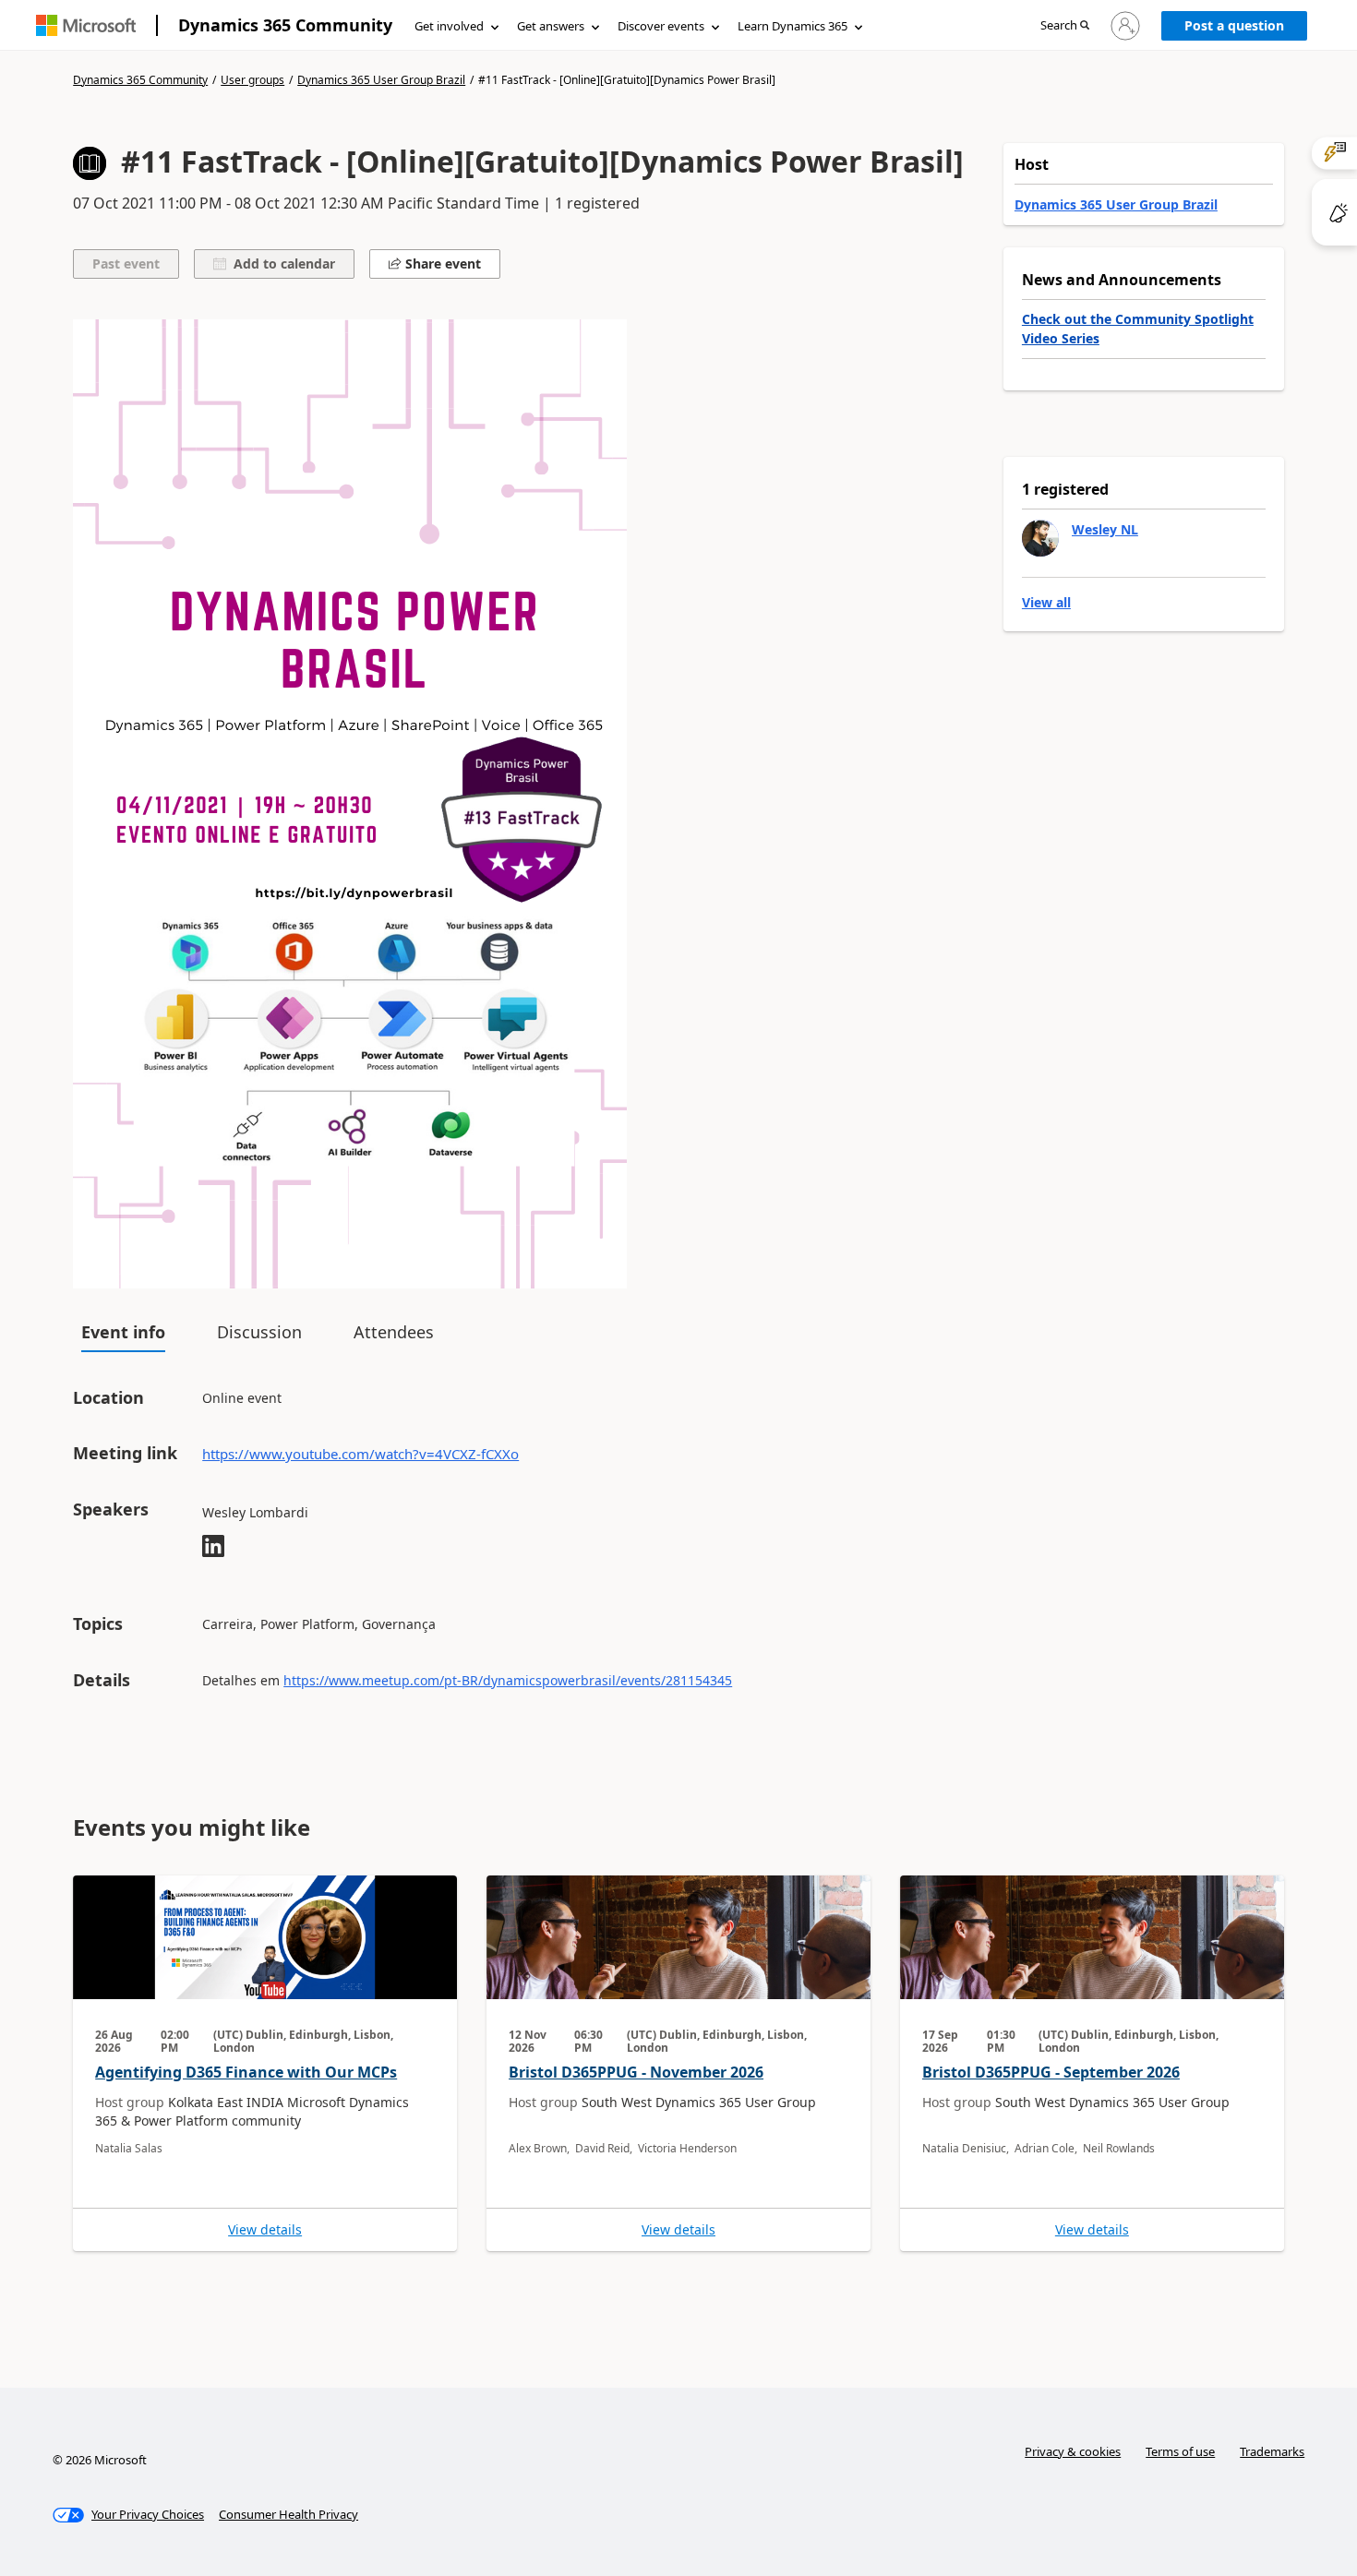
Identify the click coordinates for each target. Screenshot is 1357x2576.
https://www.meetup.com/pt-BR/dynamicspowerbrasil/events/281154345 (508, 1680)
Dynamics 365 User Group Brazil (381, 80)
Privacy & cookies (1073, 2451)
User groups (252, 80)
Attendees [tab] (394, 1332)
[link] (265, 2063)
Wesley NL (1105, 529)
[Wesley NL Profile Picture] (1040, 538)
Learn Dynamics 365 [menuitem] (793, 26)
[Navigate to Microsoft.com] (86, 25)
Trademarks (1272, 2451)
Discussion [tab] (259, 1332)
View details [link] (265, 2230)
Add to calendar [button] (281, 264)
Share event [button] (441, 264)
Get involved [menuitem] (449, 26)
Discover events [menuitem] (661, 26)
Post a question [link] (1234, 25)
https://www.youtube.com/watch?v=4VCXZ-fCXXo (360, 1454)
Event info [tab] (123, 1332)
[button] (1065, 26)
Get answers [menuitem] (551, 26)
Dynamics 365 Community (285, 25)
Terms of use (1180, 2451)
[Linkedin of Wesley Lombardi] (213, 1547)
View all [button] (1046, 603)
